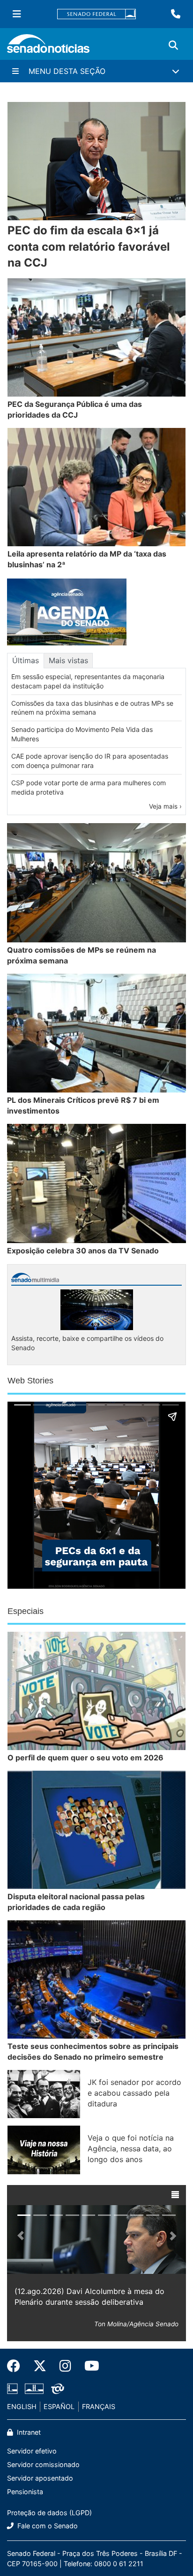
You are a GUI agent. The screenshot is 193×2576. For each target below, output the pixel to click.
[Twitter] (40, 2366)
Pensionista (25, 2492)
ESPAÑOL (59, 2406)
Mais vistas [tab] (68, 660)
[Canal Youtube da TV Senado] (89, 2366)
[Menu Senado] (17, 14)
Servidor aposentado (40, 2478)
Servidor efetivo (32, 2451)
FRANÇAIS (99, 2406)
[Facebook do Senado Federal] (17, 2366)
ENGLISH (22, 2406)
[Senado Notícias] (48, 47)
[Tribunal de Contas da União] (58, 2388)
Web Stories (30, 1381)
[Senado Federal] (96, 14)
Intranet (28, 2432)
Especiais (26, 1611)
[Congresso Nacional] (34, 2388)
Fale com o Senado (47, 2526)
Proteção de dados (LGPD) (49, 2513)
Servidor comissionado (43, 2464)
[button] (175, 2195)
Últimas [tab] (26, 660)
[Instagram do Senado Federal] (65, 2366)
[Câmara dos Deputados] (12, 2388)
